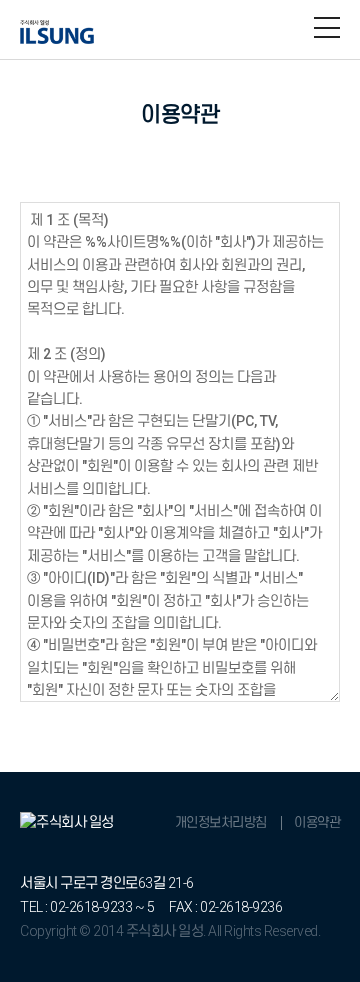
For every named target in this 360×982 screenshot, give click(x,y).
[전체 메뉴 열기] (327, 28)
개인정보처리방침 (221, 822)
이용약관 (317, 822)
